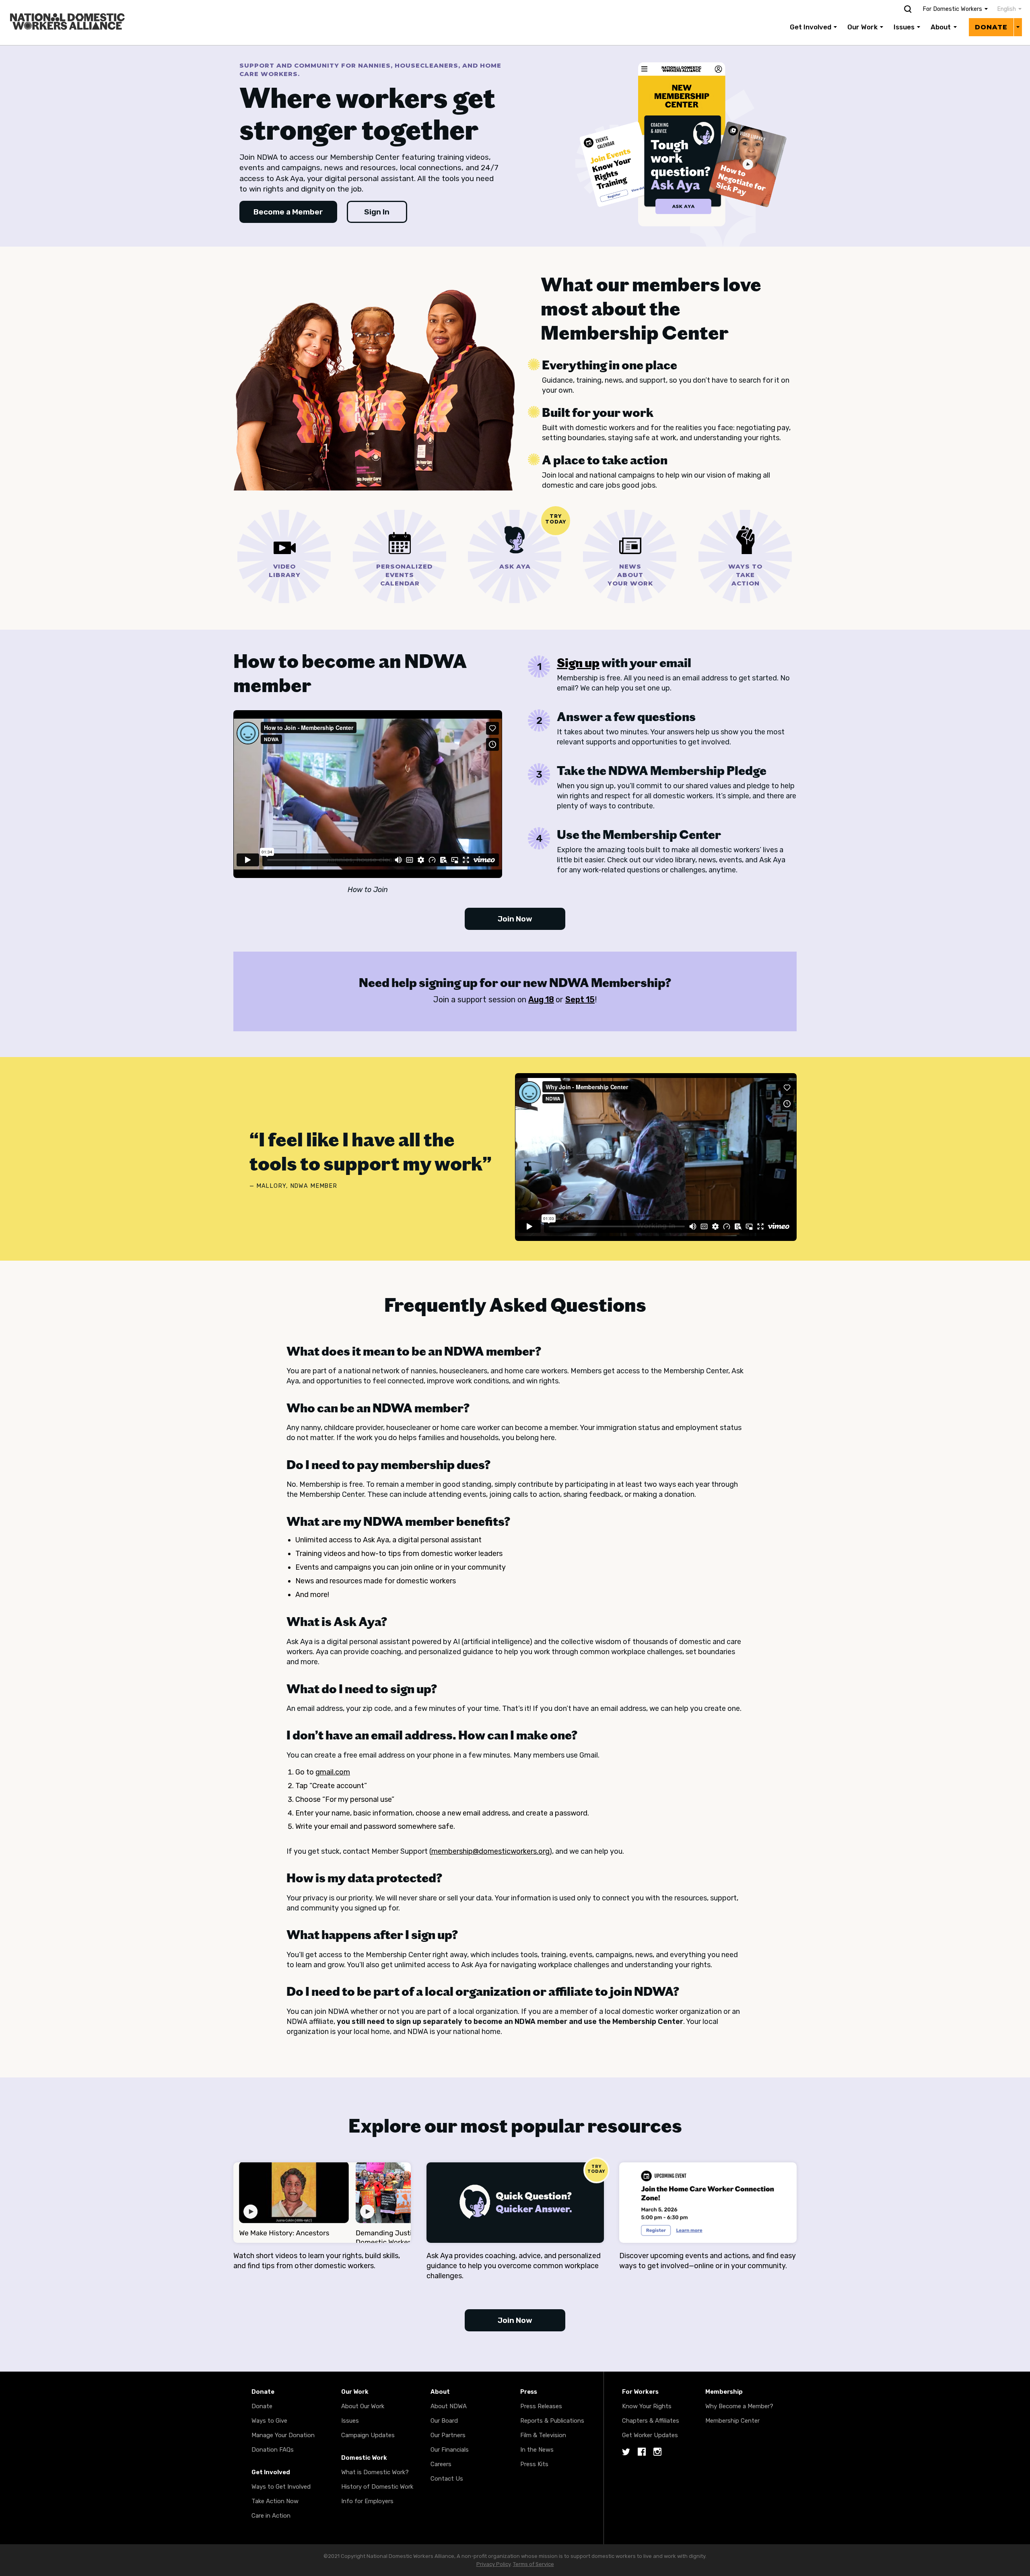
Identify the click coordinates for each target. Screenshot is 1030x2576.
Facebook (642, 2452)
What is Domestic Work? (375, 2472)
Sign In (377, 212)
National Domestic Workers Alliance (59, 6)
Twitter (626, 2452)
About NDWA (449, 2406)
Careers (441, 2464)
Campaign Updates (368, 2435)
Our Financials (450, 2450)
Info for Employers (367, 2501)
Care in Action (271, 2516)
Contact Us (447, 2479)
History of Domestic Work (377, 2487)
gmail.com (333, 1772)
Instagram (657, 2452)
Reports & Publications (552, 2421)
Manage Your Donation (283, 2435)
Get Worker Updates (650, 2435)
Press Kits (534, 2464)
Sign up (578, 663)
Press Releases (541, 2406)
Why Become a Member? (739, 2406)
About (941, 27)
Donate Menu (1018, 27)
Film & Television (543, 2435)
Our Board (444, 2421)
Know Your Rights (647, 2406)
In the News (537, 2450)
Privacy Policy (493, 2564)
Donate (991, 27)
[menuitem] (1005, 9)
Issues (904, 27)
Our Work (862, 27)
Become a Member (288, 212)
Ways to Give (269, 2421)
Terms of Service (534, 2564)
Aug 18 (541, 999)
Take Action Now (275, 2501)
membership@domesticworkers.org (490, 1851)
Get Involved (811, 27)
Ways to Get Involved (281, 2487)
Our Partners (448, 2435)
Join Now (515, 919)
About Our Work (363, 2406)
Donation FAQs (273, 2450)
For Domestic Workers (952, 9)
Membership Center (732, 2421)
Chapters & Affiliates (651, 2421)
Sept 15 (580, 999)
